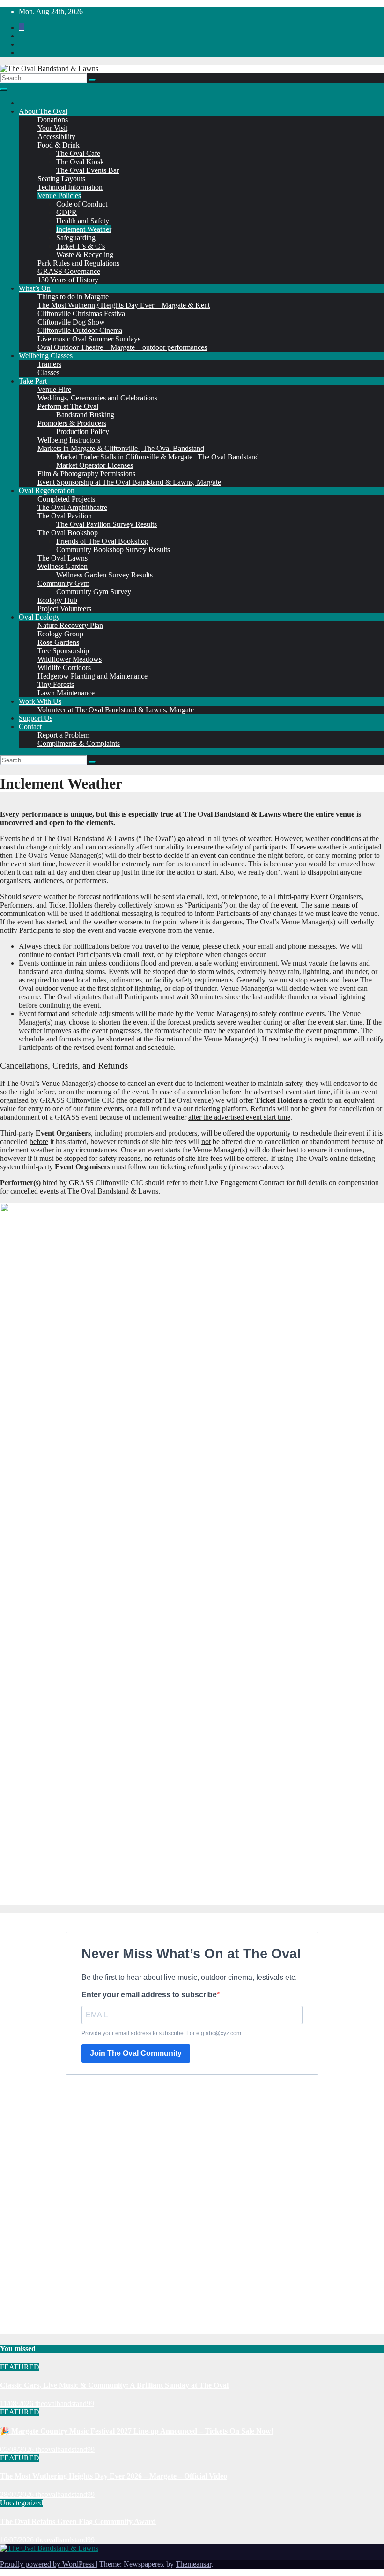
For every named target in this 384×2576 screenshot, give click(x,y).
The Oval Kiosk (80, 162)
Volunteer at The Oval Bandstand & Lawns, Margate (116, 710)
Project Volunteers (64, 609)
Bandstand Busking (85, 415)
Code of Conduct (82, 204)
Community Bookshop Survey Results (113, 550)
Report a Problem (63, 735)
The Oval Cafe (78, 153)
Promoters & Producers (72, 423)
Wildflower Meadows (70, 659)
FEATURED (20, 2367)
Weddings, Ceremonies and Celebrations (97, 398)
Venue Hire (54, 389)
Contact (30, 727)
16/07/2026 (18, 2540)
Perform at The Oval (68, 406)
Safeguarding (76, 238)
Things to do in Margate (73, 297)
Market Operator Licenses (95, 465)
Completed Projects (66, 499)
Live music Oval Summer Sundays (89, 339)
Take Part (33, 381)
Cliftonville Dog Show (71, 322)
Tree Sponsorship (63, 651)
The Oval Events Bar (88, 170)
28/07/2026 (18, 2494)
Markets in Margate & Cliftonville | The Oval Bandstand (121, 448)
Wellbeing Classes (46, 356)
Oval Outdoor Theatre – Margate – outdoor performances (122, 347)
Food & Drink (59, 145)
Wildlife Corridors (64, 668)
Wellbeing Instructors (69, 440)
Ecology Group (60, 634)
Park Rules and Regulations (78, 263)
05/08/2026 (18, 2449)
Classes (48, 373)
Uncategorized (22, 2503)
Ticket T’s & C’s (81, 246)
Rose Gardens (58, 642)
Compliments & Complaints (79, 743)
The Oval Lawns (63, 558)
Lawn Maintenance (66, 693)
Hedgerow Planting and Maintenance (92, 676)
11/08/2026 (18, 2403)
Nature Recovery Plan (70, 625)
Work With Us (40, 701)
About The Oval (43, 111)
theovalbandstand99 (65, 2403)
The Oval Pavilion (65, 516)
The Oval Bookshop (68, 533)
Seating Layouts (61, 179)
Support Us (36, 718)
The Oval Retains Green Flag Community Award (78, 2521)
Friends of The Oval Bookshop (102, 541)
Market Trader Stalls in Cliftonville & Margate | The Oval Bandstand (158, 457)
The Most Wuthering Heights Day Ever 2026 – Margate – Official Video (114, 2476)
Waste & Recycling (85, 255)
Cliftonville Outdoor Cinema (80, 330)
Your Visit (52, 128)
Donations (53, 120)
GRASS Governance (69, 271)
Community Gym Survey (94, 592)
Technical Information (70, 187)
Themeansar (193, 2564)
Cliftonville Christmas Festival (82, 314)
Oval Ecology (39, 617)
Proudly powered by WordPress (48, 2564)
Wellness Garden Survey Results (104, 575)
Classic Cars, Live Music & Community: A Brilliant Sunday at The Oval (114, 2385)
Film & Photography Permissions (86, 474)
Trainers (49, 364)
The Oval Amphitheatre (72, 507)
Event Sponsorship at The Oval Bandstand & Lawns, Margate (129, 482)
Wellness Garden (63, 566)
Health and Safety (83, 221)
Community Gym (63, 583)
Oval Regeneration (47, 491)
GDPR (66, 212)
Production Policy (83, 432)
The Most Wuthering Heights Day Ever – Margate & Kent (124, 305)
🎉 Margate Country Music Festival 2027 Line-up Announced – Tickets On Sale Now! (137, 2431)
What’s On (35, 288)
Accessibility (56, 137)
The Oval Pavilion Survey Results (107, 524)
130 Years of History (68, 280)
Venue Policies (59, 196)
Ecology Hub (57, 600)
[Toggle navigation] (4, 89)
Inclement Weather (84, 229)
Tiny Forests (56, 684)
